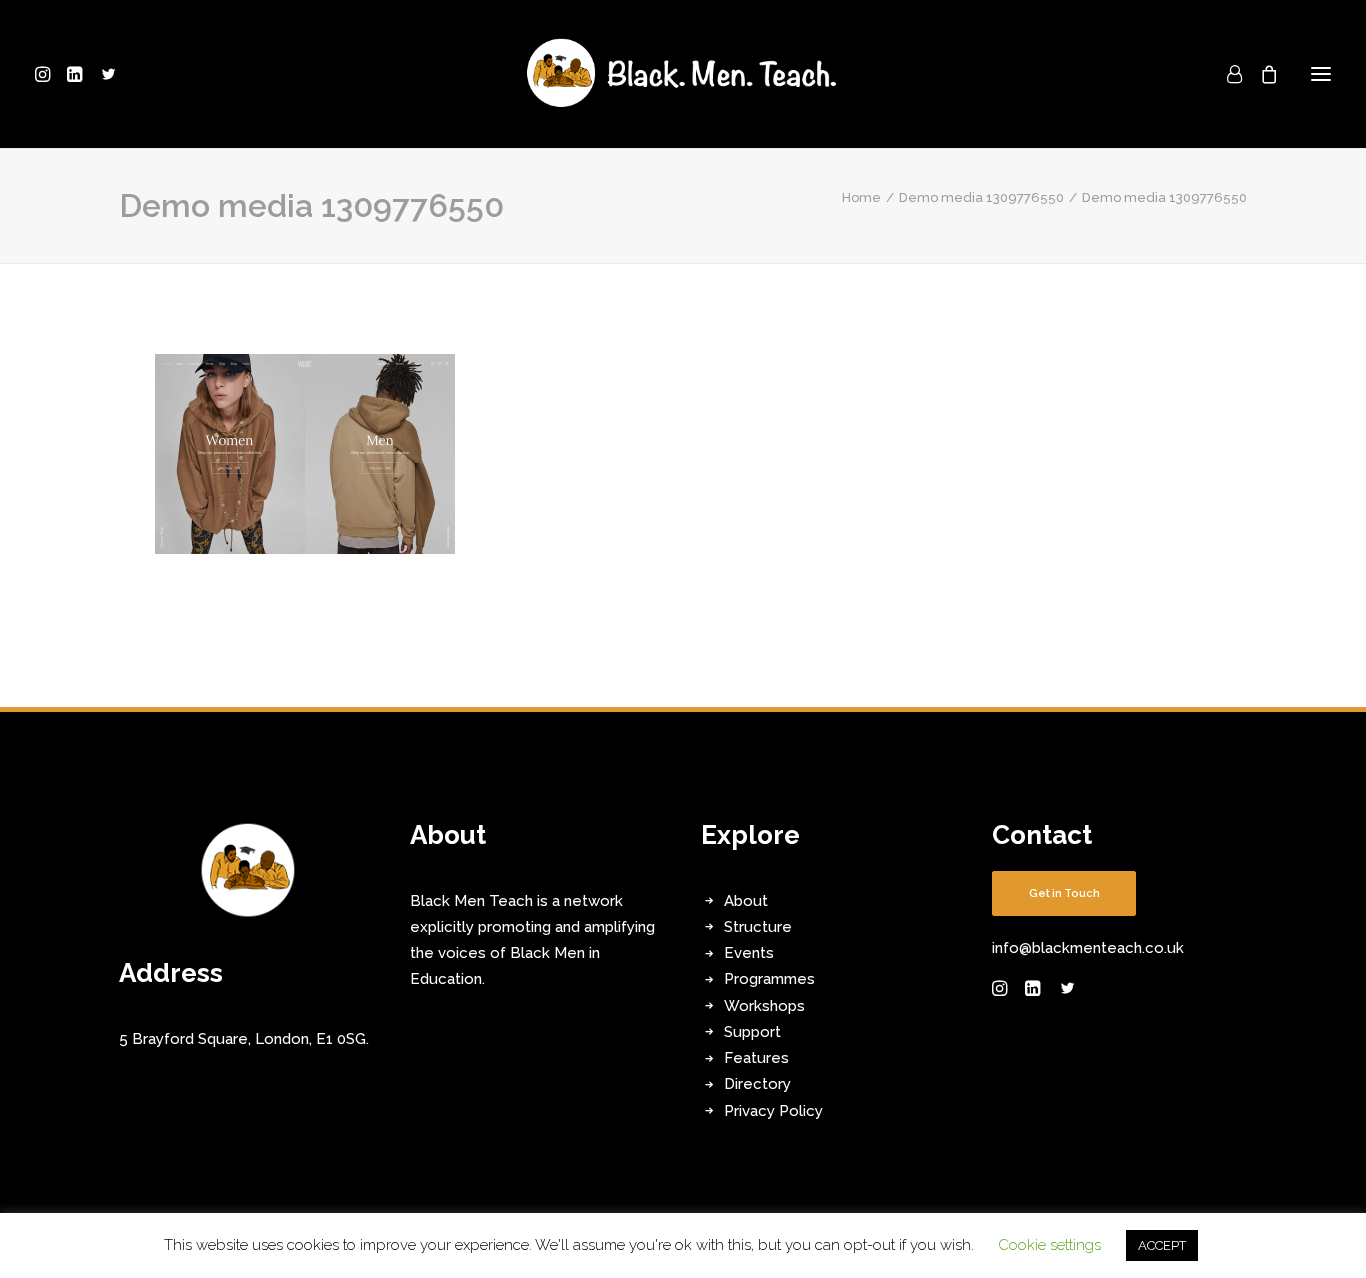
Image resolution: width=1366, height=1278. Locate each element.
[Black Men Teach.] (683, 73)
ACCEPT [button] (1162, 1245)
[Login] (1225, 74)
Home (861, 197)
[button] (47, 73)
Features (756, 1058)
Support (752, 1032)
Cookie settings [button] (1049, 1245)
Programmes (769, 979)
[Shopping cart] (1260, 74)
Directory (757, 1084)
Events (749, 953)
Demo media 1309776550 (981, 197)
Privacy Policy (773, 1111)
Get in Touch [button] (1064, 893)
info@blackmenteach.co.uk (1088, 948)
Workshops (764, 1006)
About (746, 901)
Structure (758, 927)
